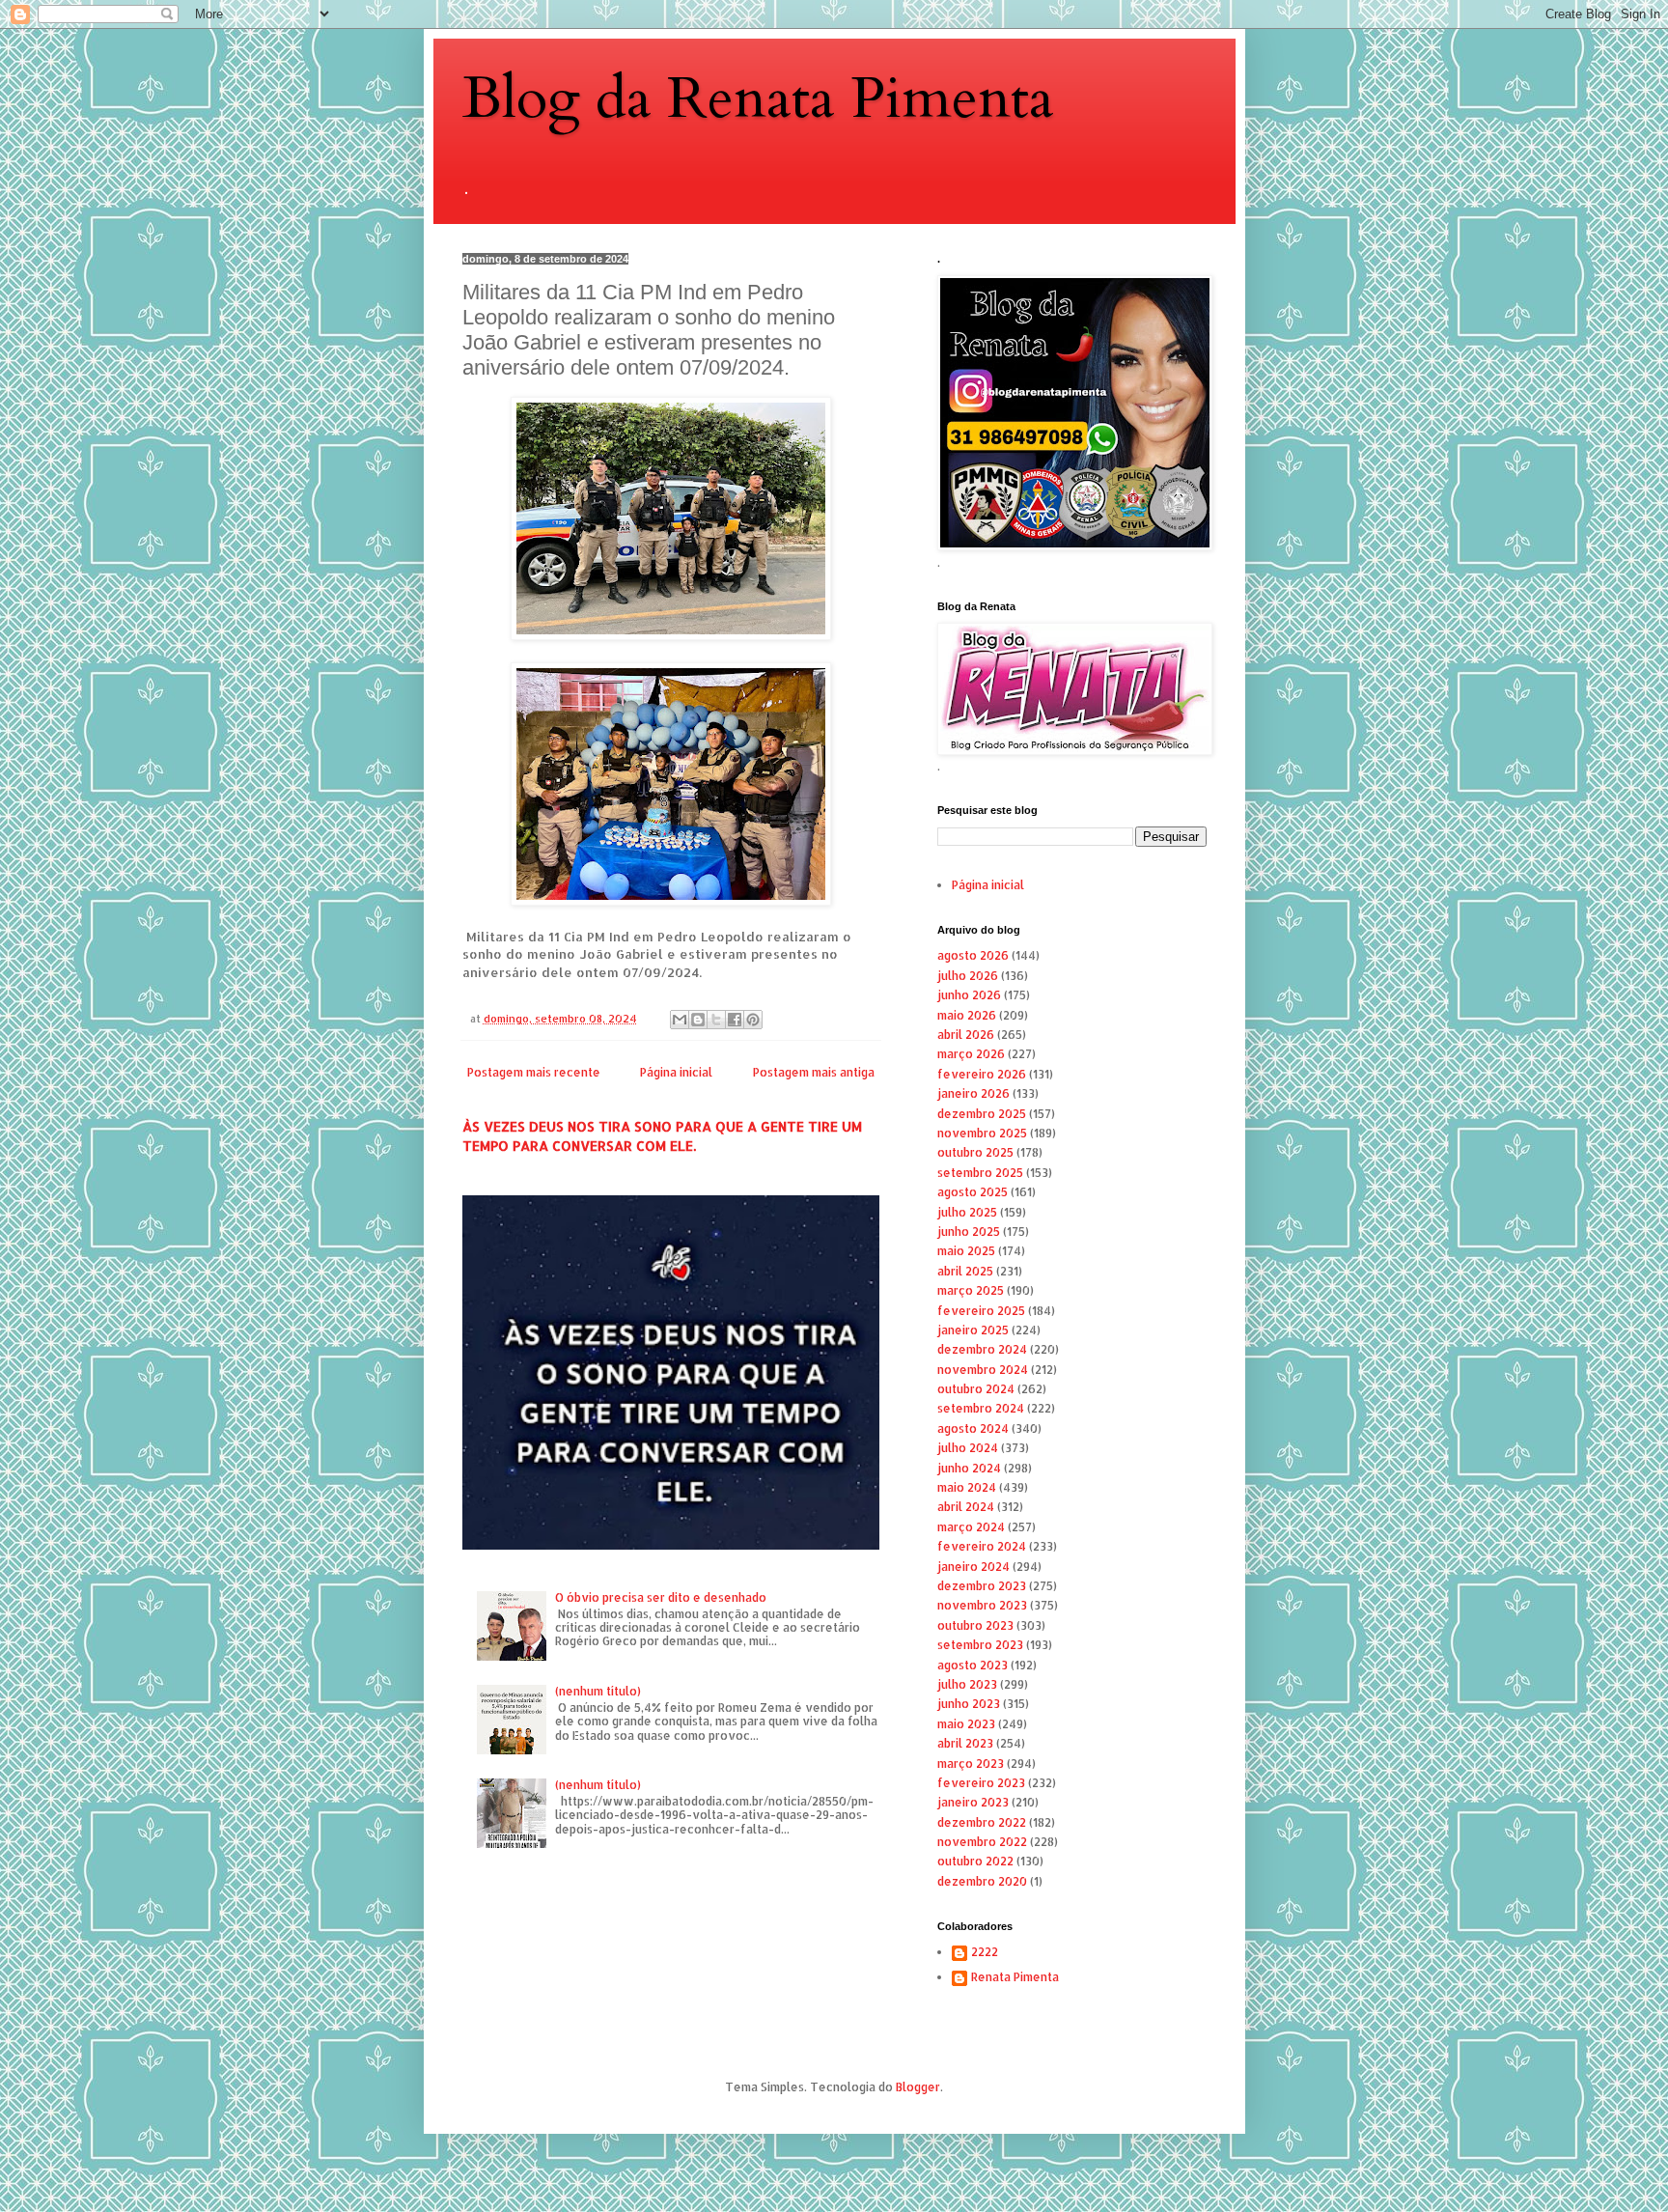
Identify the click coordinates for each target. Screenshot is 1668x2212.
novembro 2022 (982, 1842)
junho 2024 (969, 1468)
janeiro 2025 (973, 1330)
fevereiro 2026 (982, 1074)
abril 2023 (965, 1743)
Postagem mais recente (534, 1072)
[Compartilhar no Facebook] (735, 1020)
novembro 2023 (982, 1605)
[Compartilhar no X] (716, 1020)
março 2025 (971, 1290)
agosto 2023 (973, 1665)
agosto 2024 (973, 1428)
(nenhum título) (598, 1691)
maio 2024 (967, 1487)
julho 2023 (967, 1684)
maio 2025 (966, 1251)
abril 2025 (965, 1271)
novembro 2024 (983, 1370)
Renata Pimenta (1015, 1977)
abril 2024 (966, 1507)
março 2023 (971, 1764)
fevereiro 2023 (981, 1783)
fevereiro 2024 (982, 1546)
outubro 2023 (975, 1625)
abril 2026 (966, 1035)
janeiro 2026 (973, 1093)
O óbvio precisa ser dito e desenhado (661, 1597)
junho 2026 (969, 995)
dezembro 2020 (982, 1881)
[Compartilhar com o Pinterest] (753, 1020)
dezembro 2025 (982, 1114)
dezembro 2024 (982, 1349)
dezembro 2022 (982, 1822)
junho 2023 (969, 1704)
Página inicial (676, 1072)
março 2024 (971, 1527)
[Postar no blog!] (698, 1020)
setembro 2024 (981, 1408)
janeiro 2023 (973, 1802)
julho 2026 (968, 976)
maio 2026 (967, 1015)
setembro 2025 (980, 1173)
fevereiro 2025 (981, 1311)
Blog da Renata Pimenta (758, 99)
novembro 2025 (982, 1133)
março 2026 (971, 1054)
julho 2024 (968, 1448)
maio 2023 (966, 1724)
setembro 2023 (980, 1645)
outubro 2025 (975, 1152)
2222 (985, 1952)
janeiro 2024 (973, 1567)
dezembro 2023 (982, 1586)
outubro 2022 (975, 1861)
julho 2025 (967, 1212)
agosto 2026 (973, 955)
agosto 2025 (973, 1192)
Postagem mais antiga (814, 1072)
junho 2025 (969, 1232)
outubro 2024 (976, 1389)
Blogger (918, 2087)
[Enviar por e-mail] (680, 1020)
